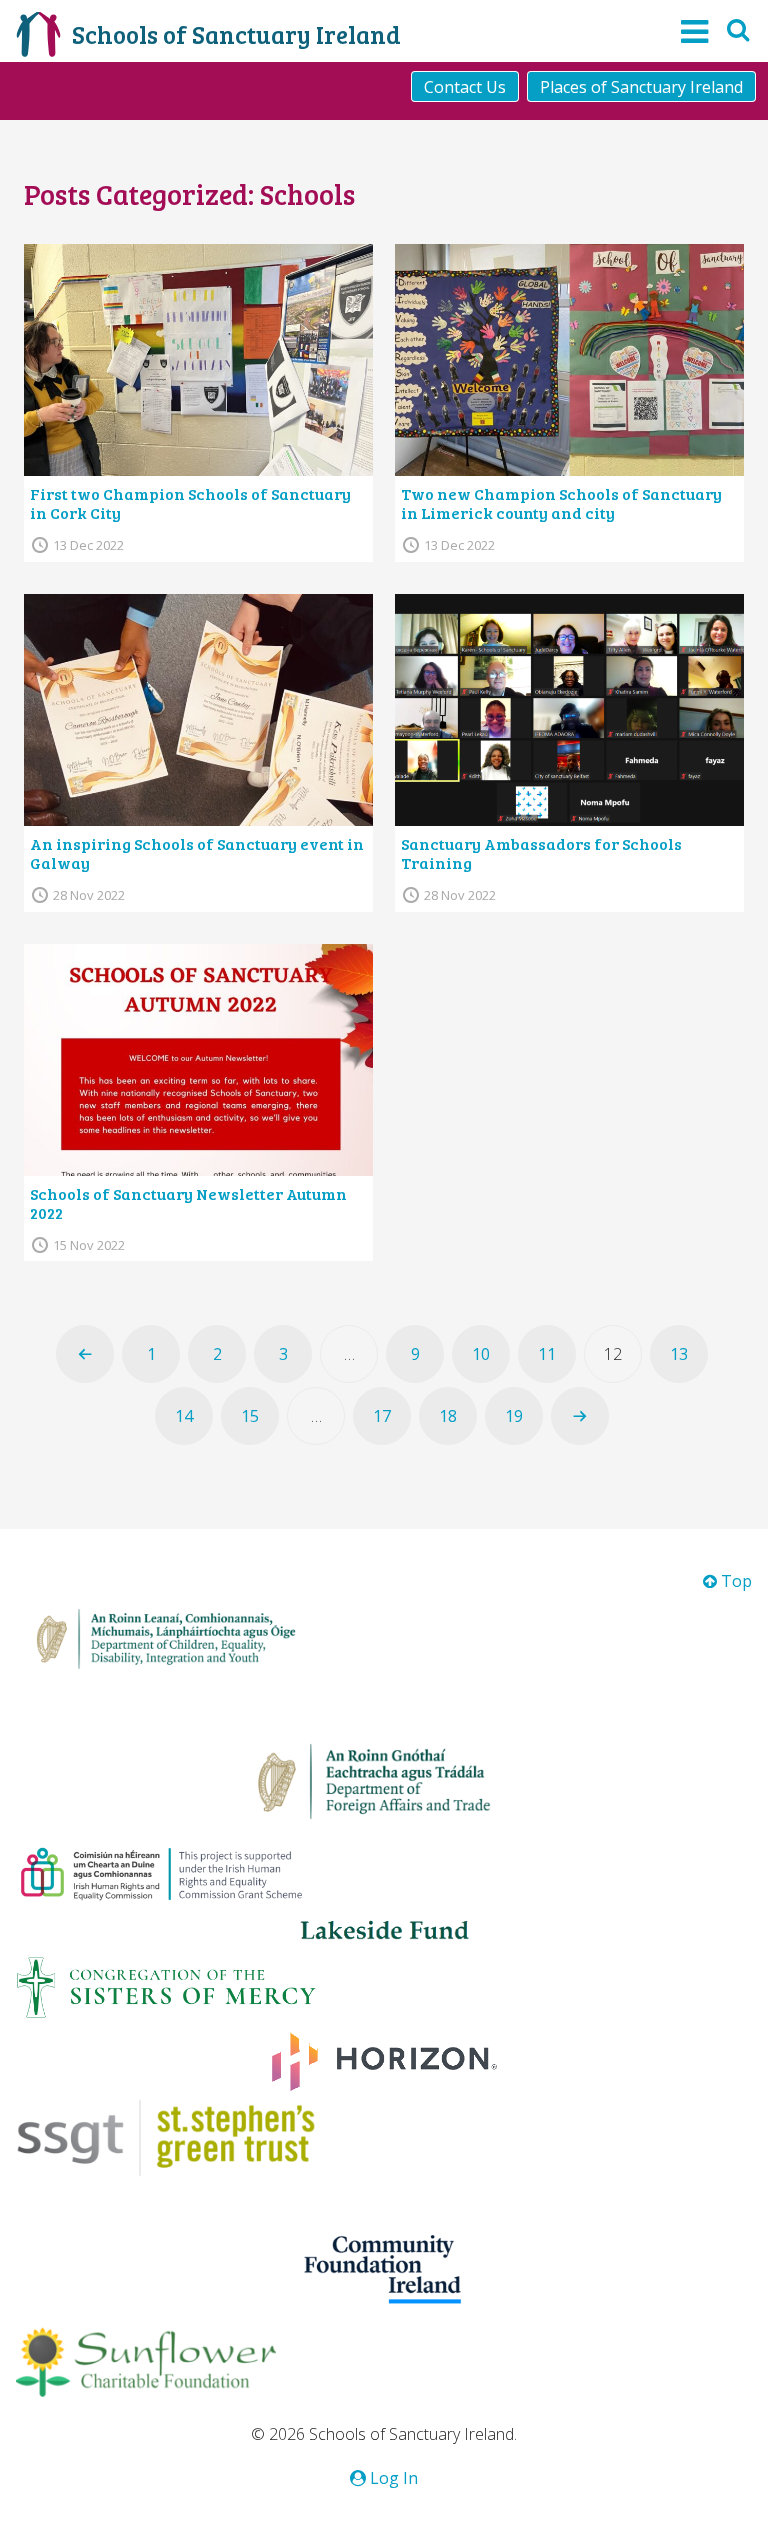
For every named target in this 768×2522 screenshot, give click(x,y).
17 (382, 1416)
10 (481, 1354)
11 (547, 1354)
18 (448, 1416)
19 (514, 1416)
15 (250, 1416)
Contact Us (465, 87)
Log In (392, 2478)
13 (679, 1354)
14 (184, 1416)
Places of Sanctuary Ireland (641, 87)
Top (734, 1581)
